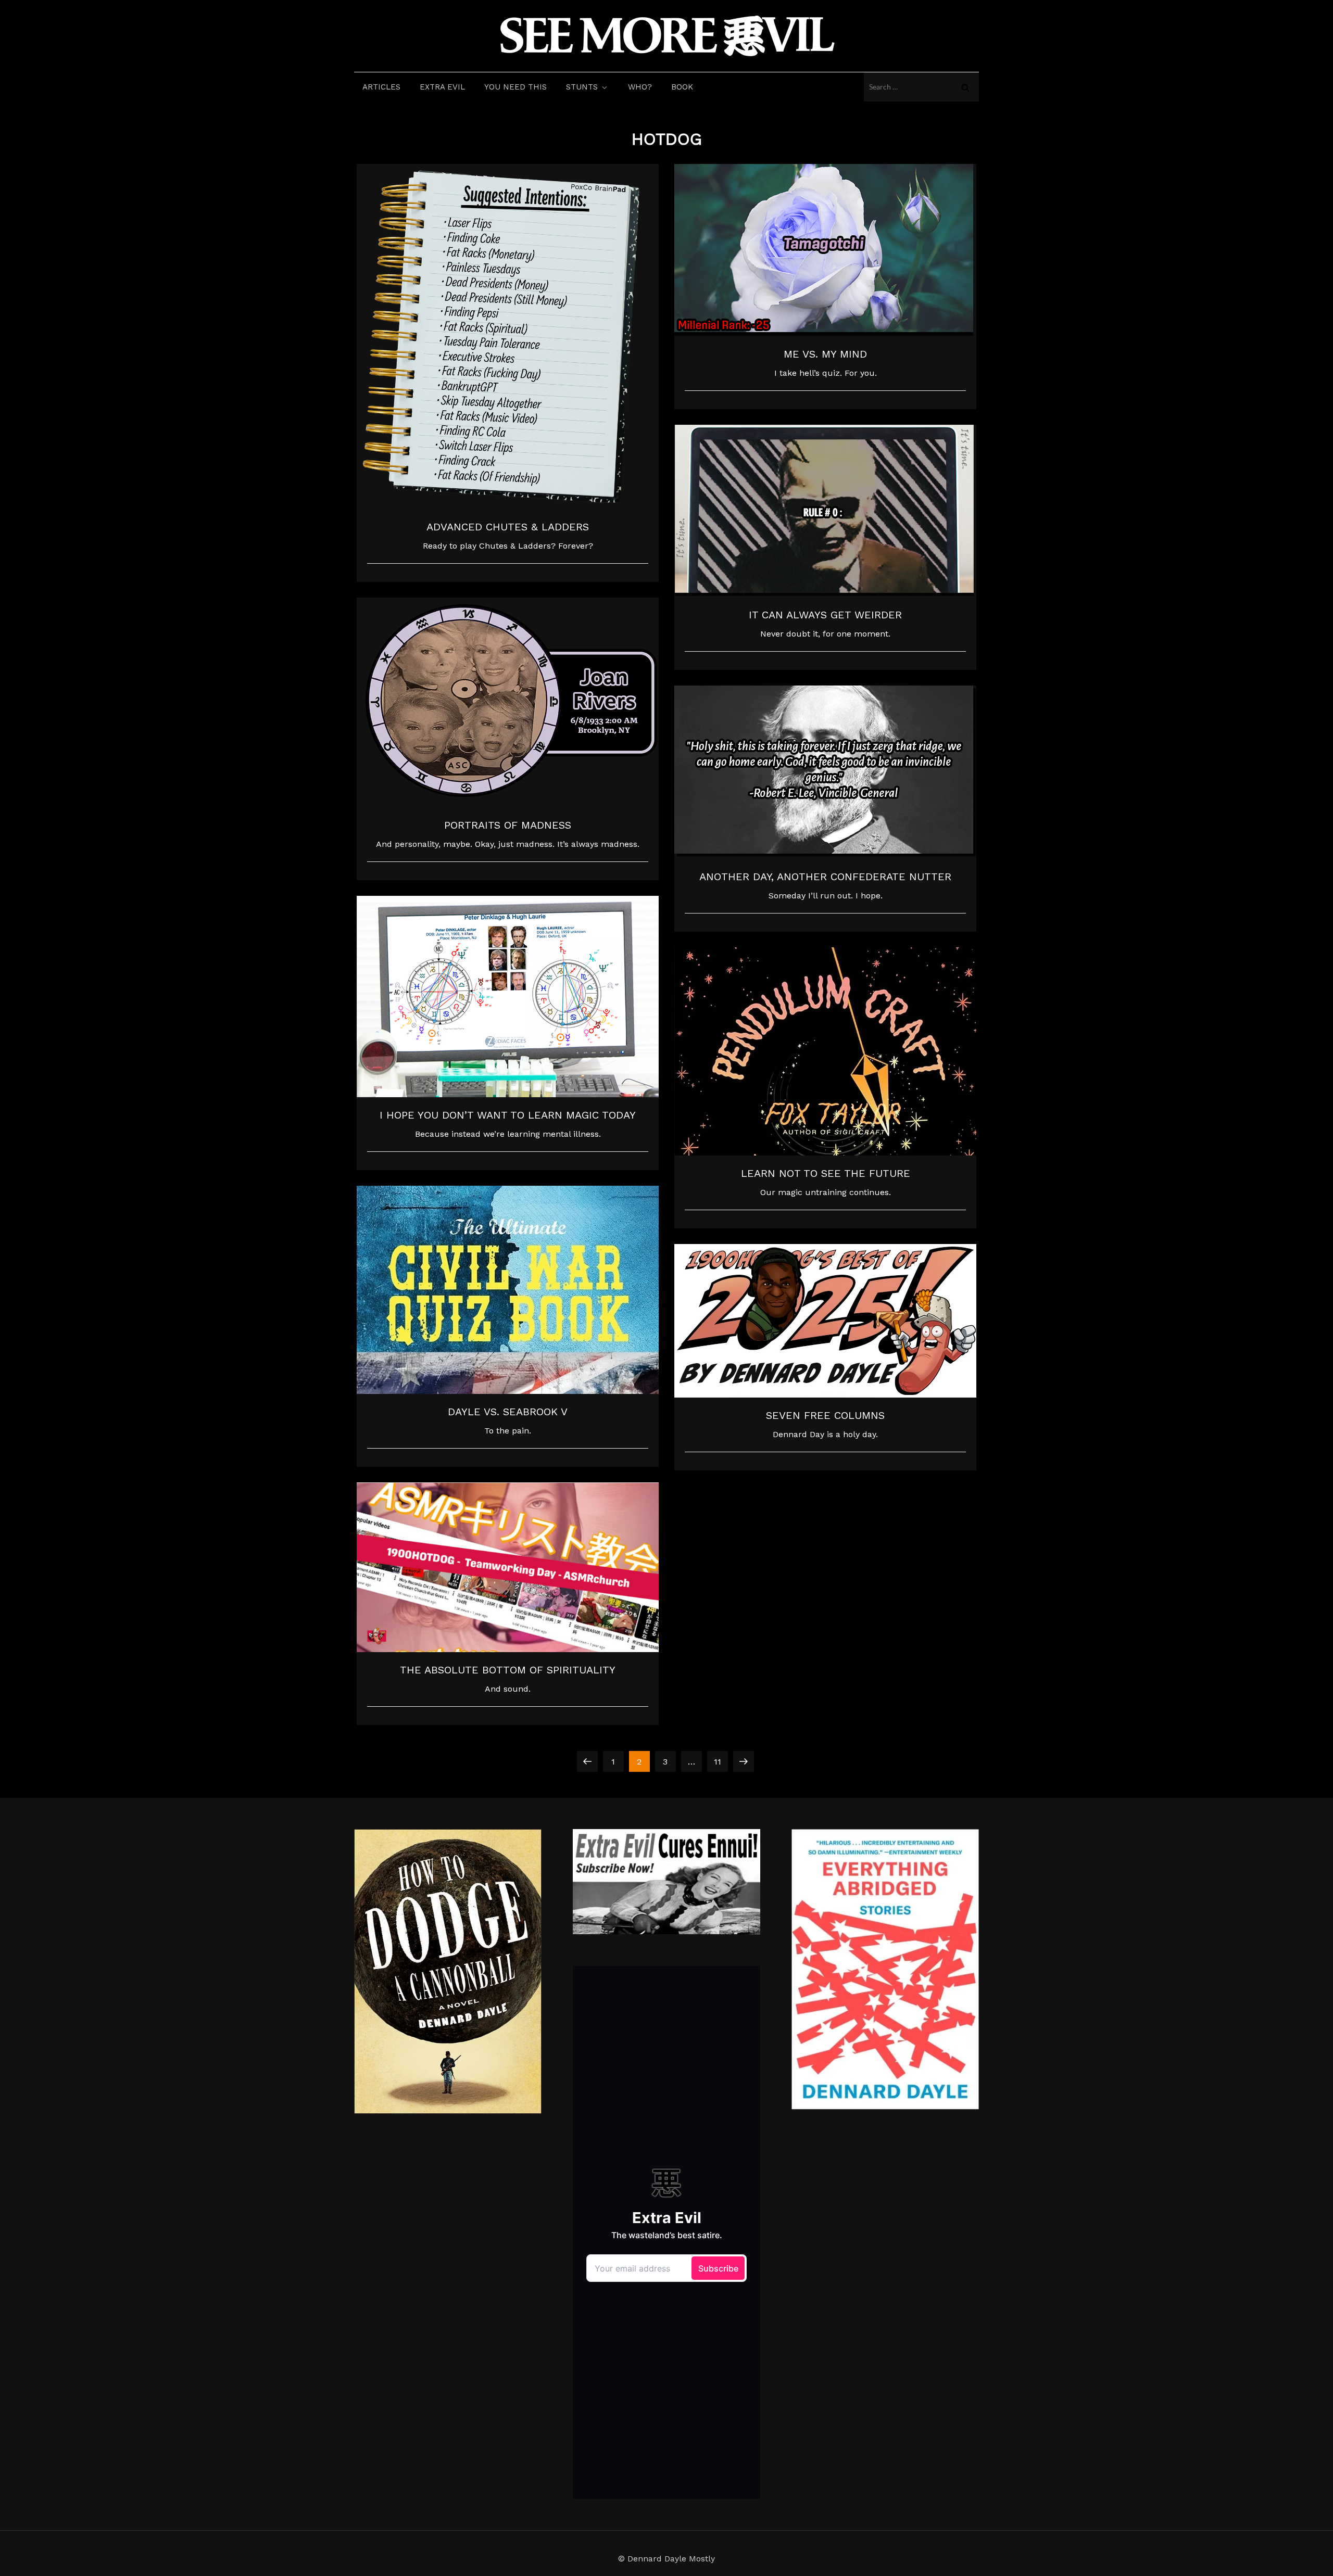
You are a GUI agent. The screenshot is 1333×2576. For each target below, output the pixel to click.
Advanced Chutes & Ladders (508, 527)
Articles (381, 87)
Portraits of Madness (508, 825)
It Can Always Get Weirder (825, 615)
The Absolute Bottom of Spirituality (508, 1670)
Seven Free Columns (825, 1415)
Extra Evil (442, 87)
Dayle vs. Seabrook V (508, 1412)
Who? (640, 87)
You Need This (515, 87)
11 (721, 1761)
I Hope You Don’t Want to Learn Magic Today (508, 1115)
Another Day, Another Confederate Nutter (825, 877)
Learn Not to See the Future (826, 1173)
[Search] (965, 87)
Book (682, 87)
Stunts (582, 87)
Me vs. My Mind (825, 354)
